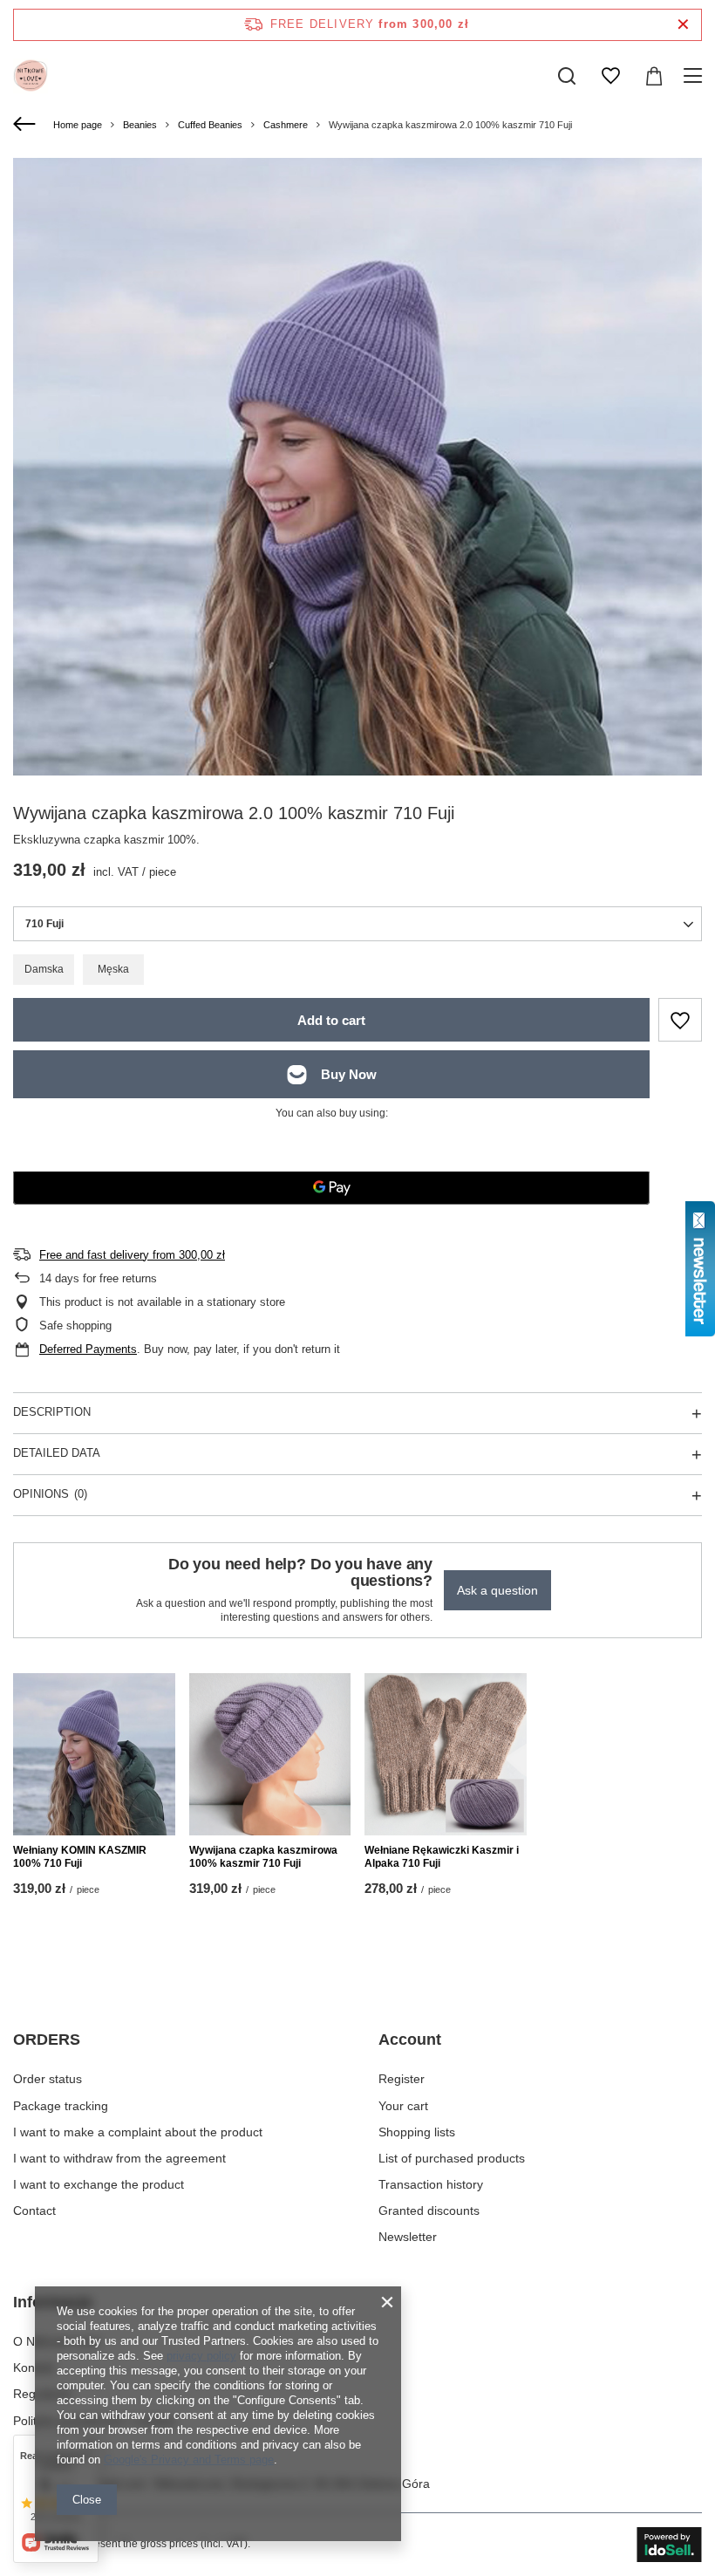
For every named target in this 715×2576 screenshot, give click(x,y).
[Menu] (695, 76)
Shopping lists (417, 2132)
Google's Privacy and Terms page (189, 2460)
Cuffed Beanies (210, 125)
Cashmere (286, 125)
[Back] (27, 125)
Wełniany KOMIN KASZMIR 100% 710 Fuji (80, 1857)
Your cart (403, 2106)
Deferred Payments (88, 1349)
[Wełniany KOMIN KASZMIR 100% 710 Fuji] (94, 1754)
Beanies (140, 125)
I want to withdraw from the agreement (119, 2158)
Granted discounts (429, 2210)
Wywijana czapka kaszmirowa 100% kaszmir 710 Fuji (263, 1857)
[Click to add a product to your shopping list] (680, 1020)
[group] (357, 586)
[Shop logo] (31, 76)
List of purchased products (452, 2158)
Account (410, 2040)
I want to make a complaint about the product (138, 2132)
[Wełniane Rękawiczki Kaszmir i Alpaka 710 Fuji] (446, 1754)
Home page (78, 125)
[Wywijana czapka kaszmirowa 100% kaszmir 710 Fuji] (270, 1754)
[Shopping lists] (610, 76)
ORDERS (47, 2040)
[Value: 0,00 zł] (654, 76)
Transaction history (431, 2184)
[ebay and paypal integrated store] (669, 2545)
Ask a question (497, 1590)
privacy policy (201, 2356)
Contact (34, 2210)
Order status (48, 2079)
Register (402, 2079)
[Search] (567, 76)
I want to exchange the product (99, 2184)
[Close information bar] (683, 25)
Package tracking (61, 2106)
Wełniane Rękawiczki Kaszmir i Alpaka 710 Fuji (442, 1857)
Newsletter (408, 2237)
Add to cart (331, 1020)
